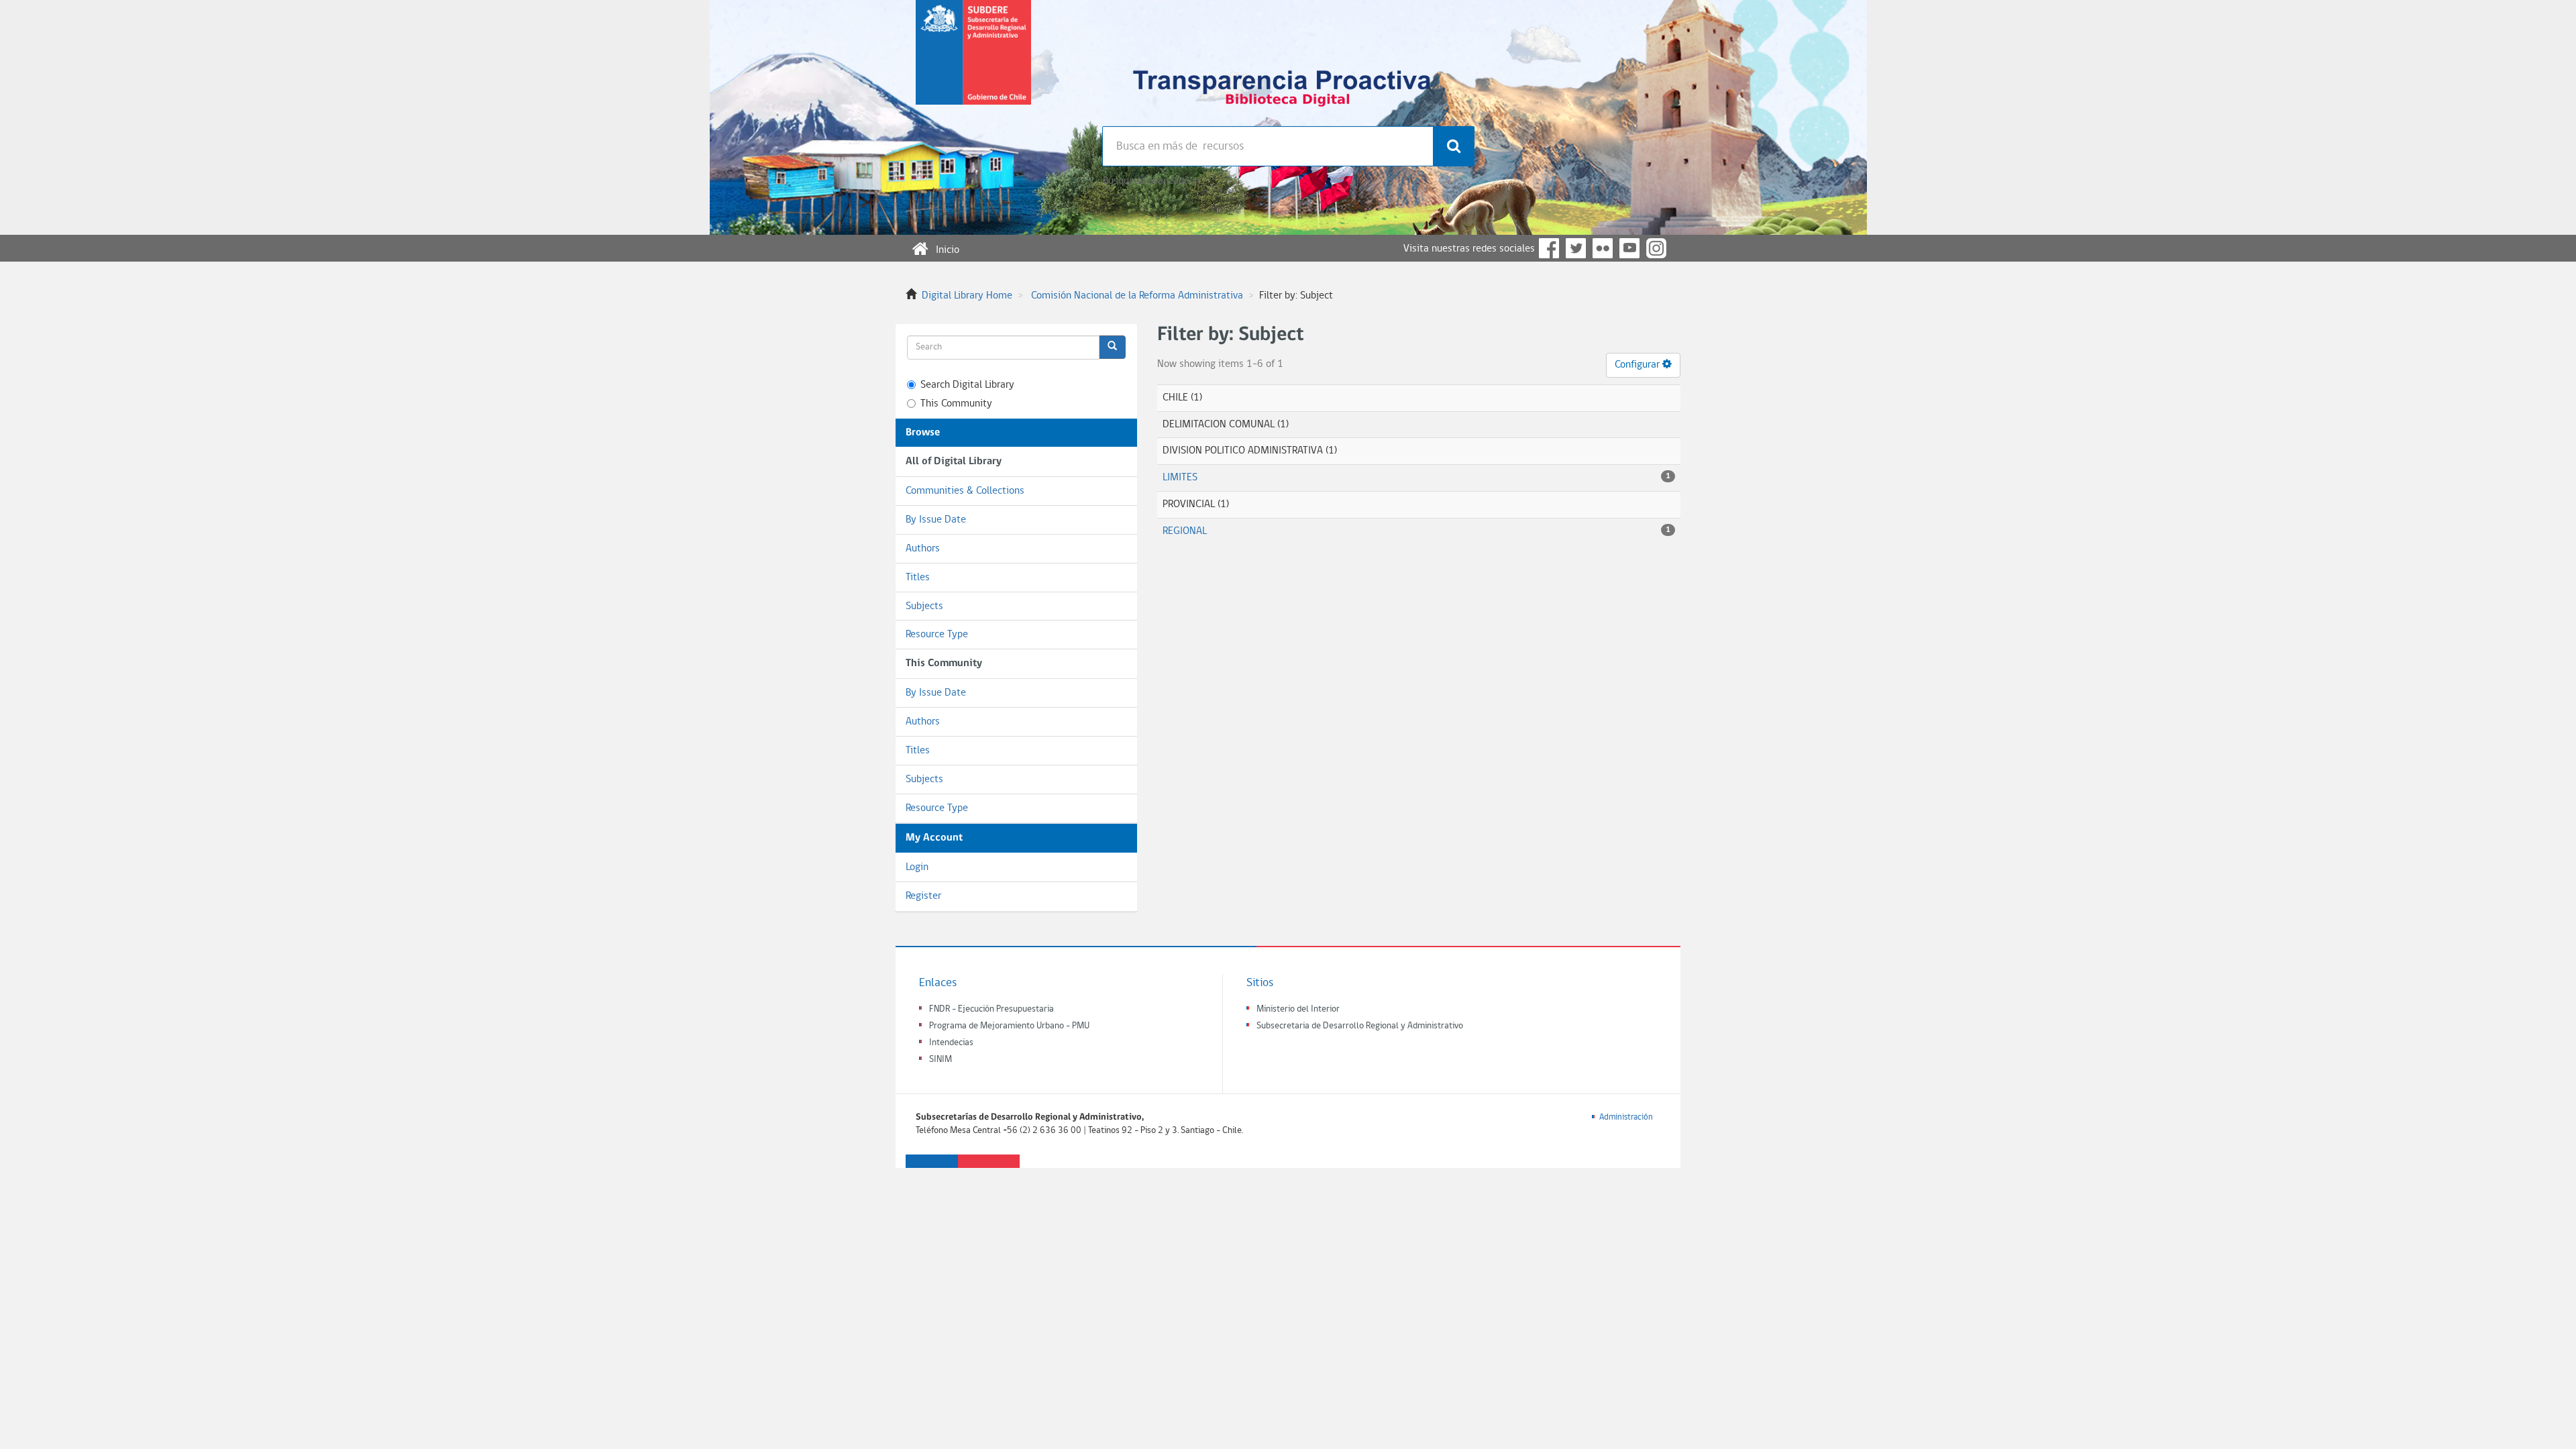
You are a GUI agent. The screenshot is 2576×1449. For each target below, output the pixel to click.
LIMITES (1180, 478)
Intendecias (951, 1043)
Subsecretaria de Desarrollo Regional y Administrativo (1360, 1026)
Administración (1626, 1117)
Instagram (1656, 248)
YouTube (1629, 248)
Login (917, 867)
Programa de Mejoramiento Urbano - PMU (1009, 1026)
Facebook (1549, 248)
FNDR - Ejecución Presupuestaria (991, 1009)
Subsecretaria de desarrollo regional (973, 63)
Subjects (924, 606)
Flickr (1603, 248)
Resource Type (937, 635)
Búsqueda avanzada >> (1151, 181)
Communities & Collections (965, 491)
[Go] (1112, 347)
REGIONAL (1185, 531)
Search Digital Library (967, 385)
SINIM (941, 1060)
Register (923, 896)
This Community (956, 404)
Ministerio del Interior (1298, 1009)
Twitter (1576, 248)
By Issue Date (936, 520)
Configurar (1639, 365)
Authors (923, 549)
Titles (918, 578)
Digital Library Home (967, 296)
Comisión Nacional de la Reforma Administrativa (1137, 296)
